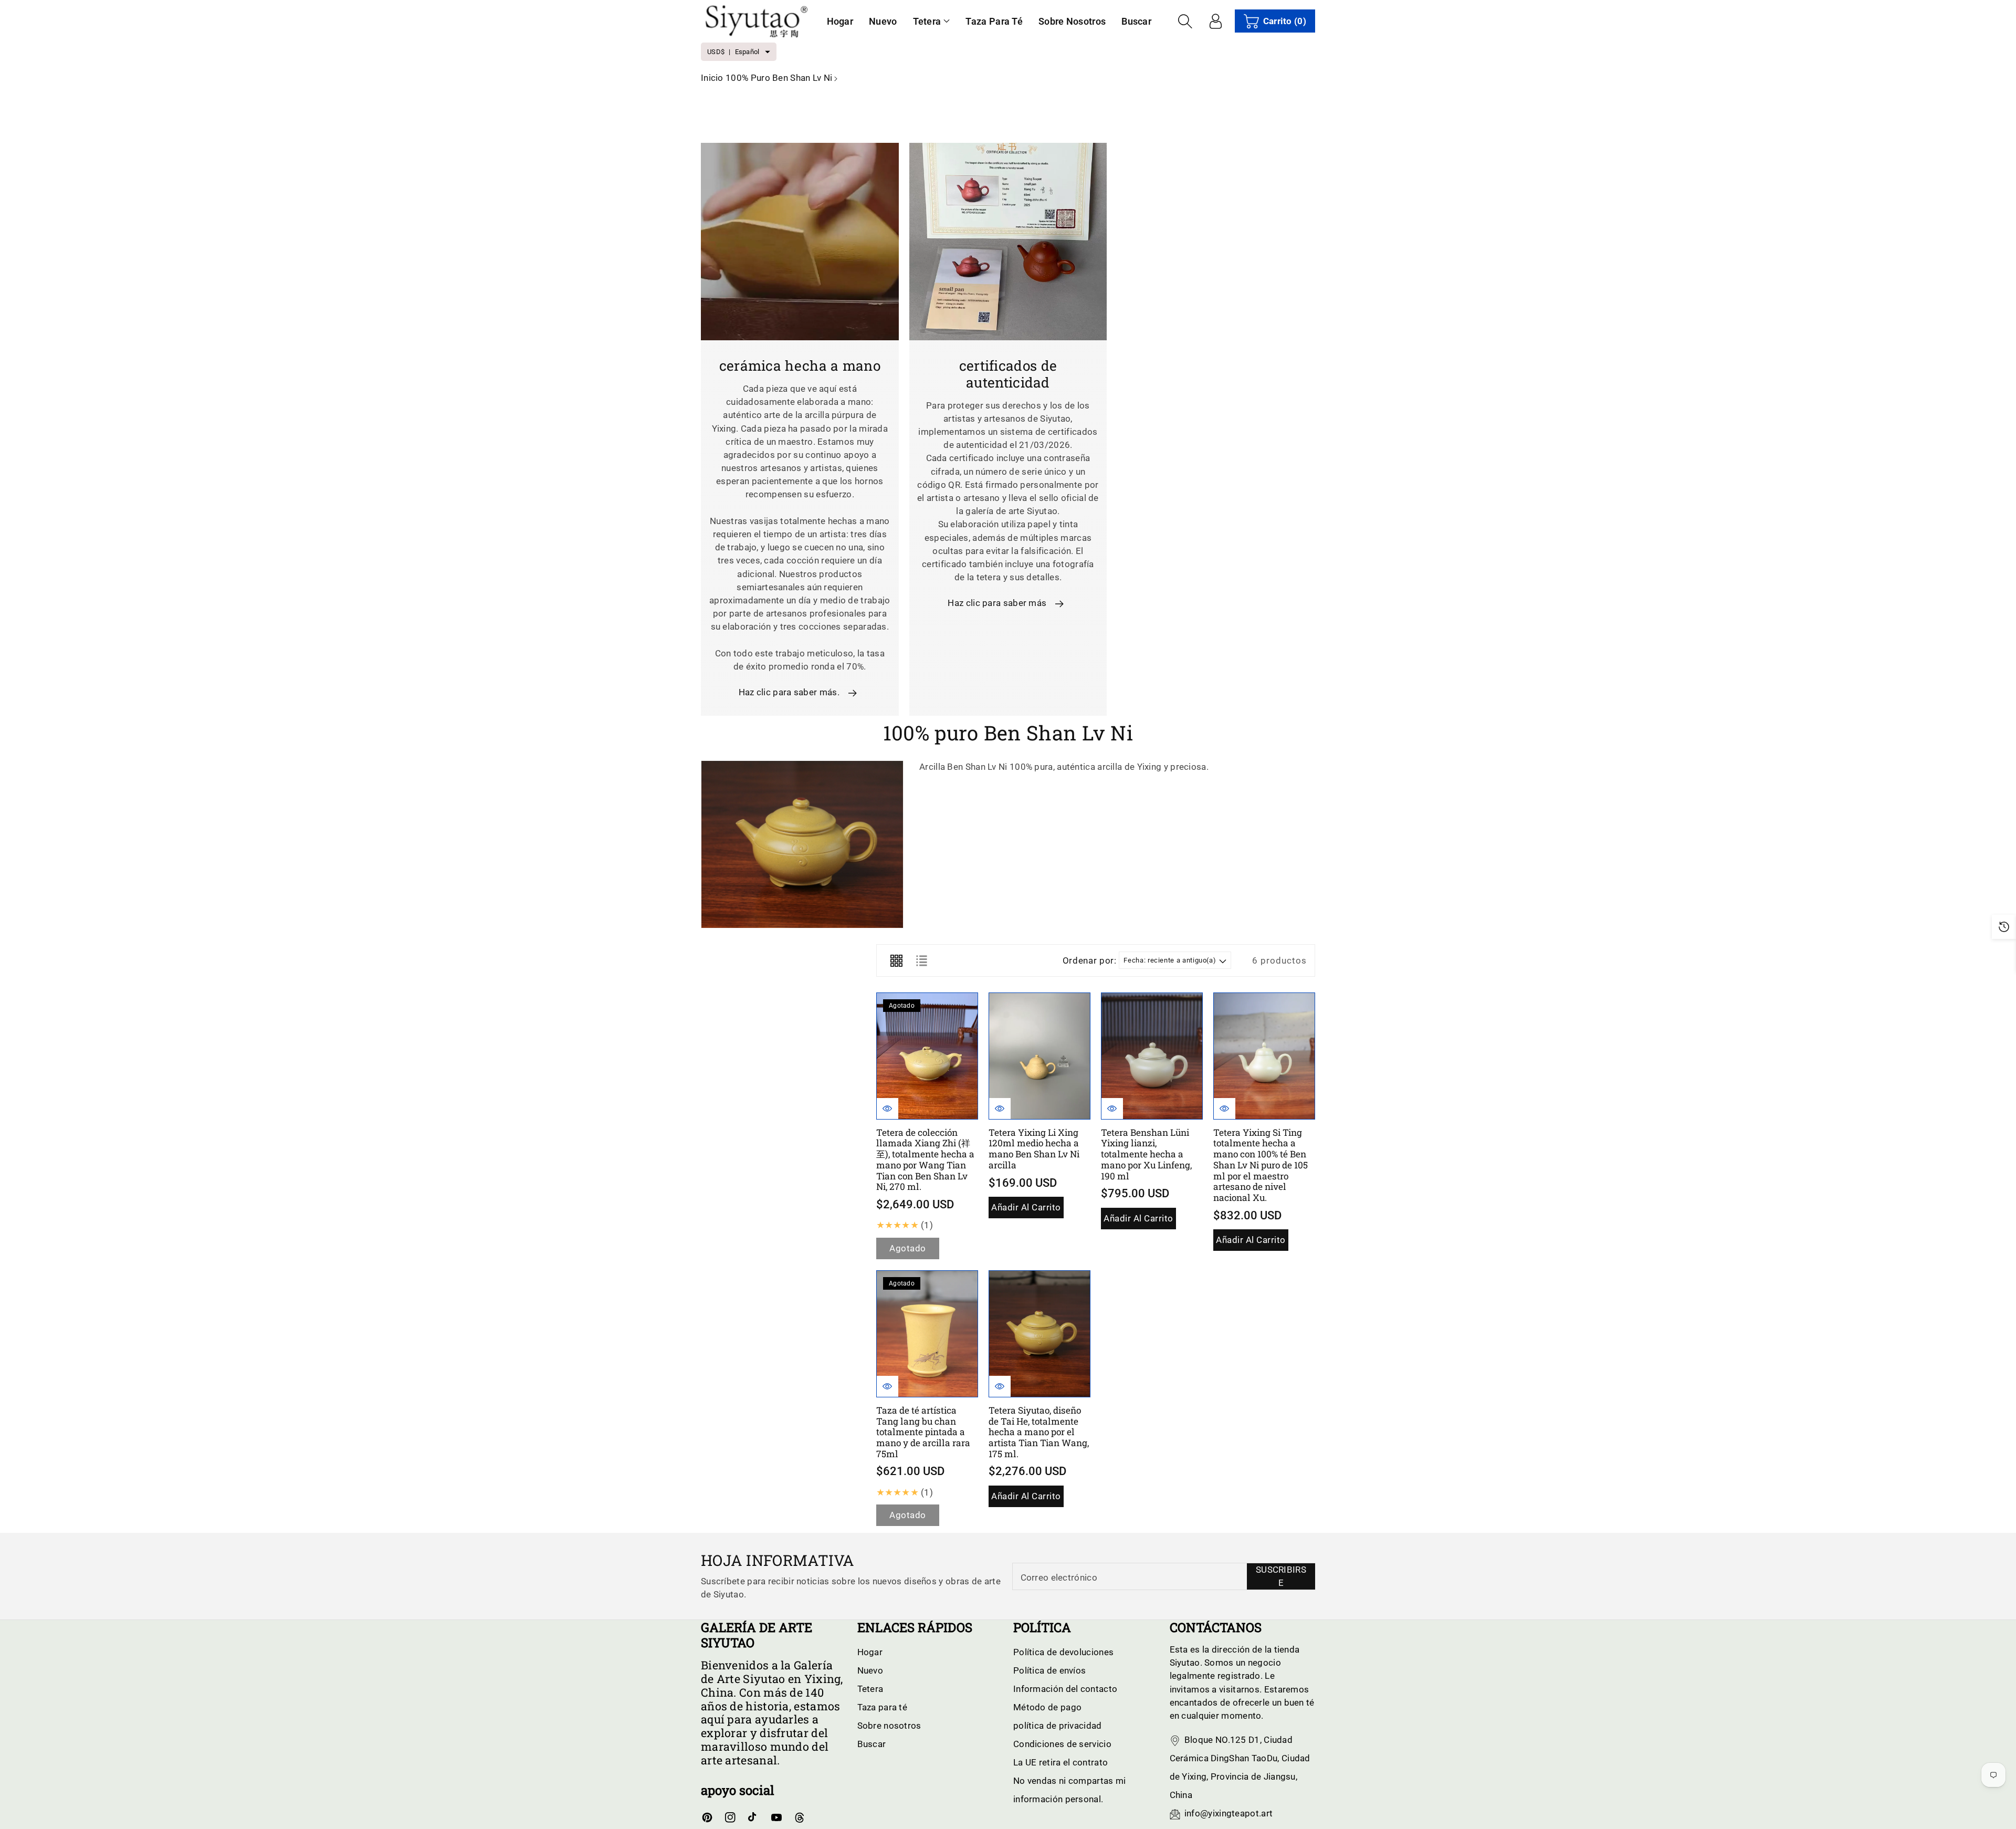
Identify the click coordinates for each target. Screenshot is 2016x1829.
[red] (896, 960)
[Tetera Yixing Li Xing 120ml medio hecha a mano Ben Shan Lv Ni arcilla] (1039, 1056)
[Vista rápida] (888, 1109)
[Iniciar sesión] (1216, 21)
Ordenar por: (1090, 960)
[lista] (921, 960)
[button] (932, 21)
